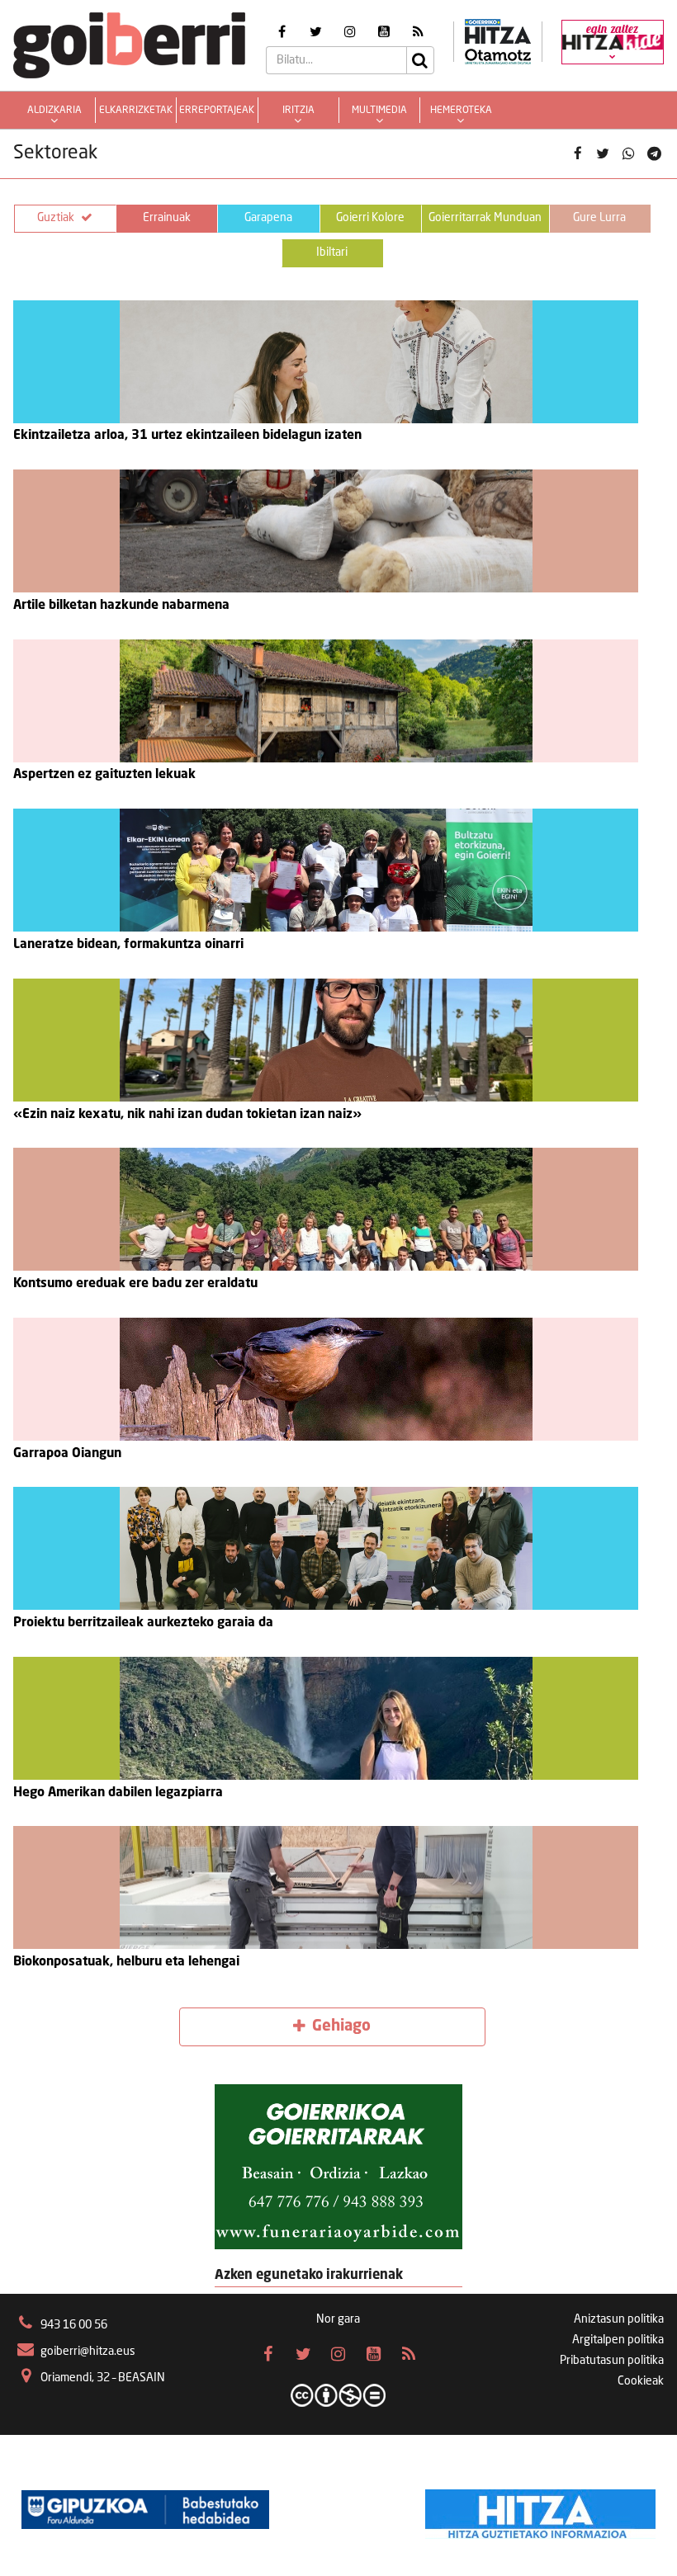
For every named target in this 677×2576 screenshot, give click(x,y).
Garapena (268, 218)
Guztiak (56, 218)
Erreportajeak (217, 111)
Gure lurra (599, 218)
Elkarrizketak (136, 111)
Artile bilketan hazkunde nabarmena (121, 606)
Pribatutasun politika (612, 2361)
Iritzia (298, 111)
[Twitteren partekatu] (603, 154)
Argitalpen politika (618, 2340)
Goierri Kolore (370, 218)
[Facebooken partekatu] (578, 154)
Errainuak (167, 218)
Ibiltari (332, 252)
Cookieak (641, 2381)
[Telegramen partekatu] (653, 154)
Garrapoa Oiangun (67, 1454)
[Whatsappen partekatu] (629, 154)
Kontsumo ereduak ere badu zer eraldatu (135, 1284)
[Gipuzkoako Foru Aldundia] (145, 2510)
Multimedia (379, 111)
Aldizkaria (54, 111)
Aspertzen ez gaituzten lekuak (104, 775)
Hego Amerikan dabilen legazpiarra (118, 1793)
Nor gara (338, 2319)
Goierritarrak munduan (485, 218)
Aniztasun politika (619, 2319)
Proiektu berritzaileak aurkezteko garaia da (143, 1623)
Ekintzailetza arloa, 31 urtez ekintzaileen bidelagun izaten (187, 436)
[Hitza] (540, 2510)
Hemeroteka (461, 111)
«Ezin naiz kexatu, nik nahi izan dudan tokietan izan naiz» (187, 1115)
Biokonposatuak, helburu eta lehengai (126, 1962)
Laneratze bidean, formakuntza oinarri (128, 945)
